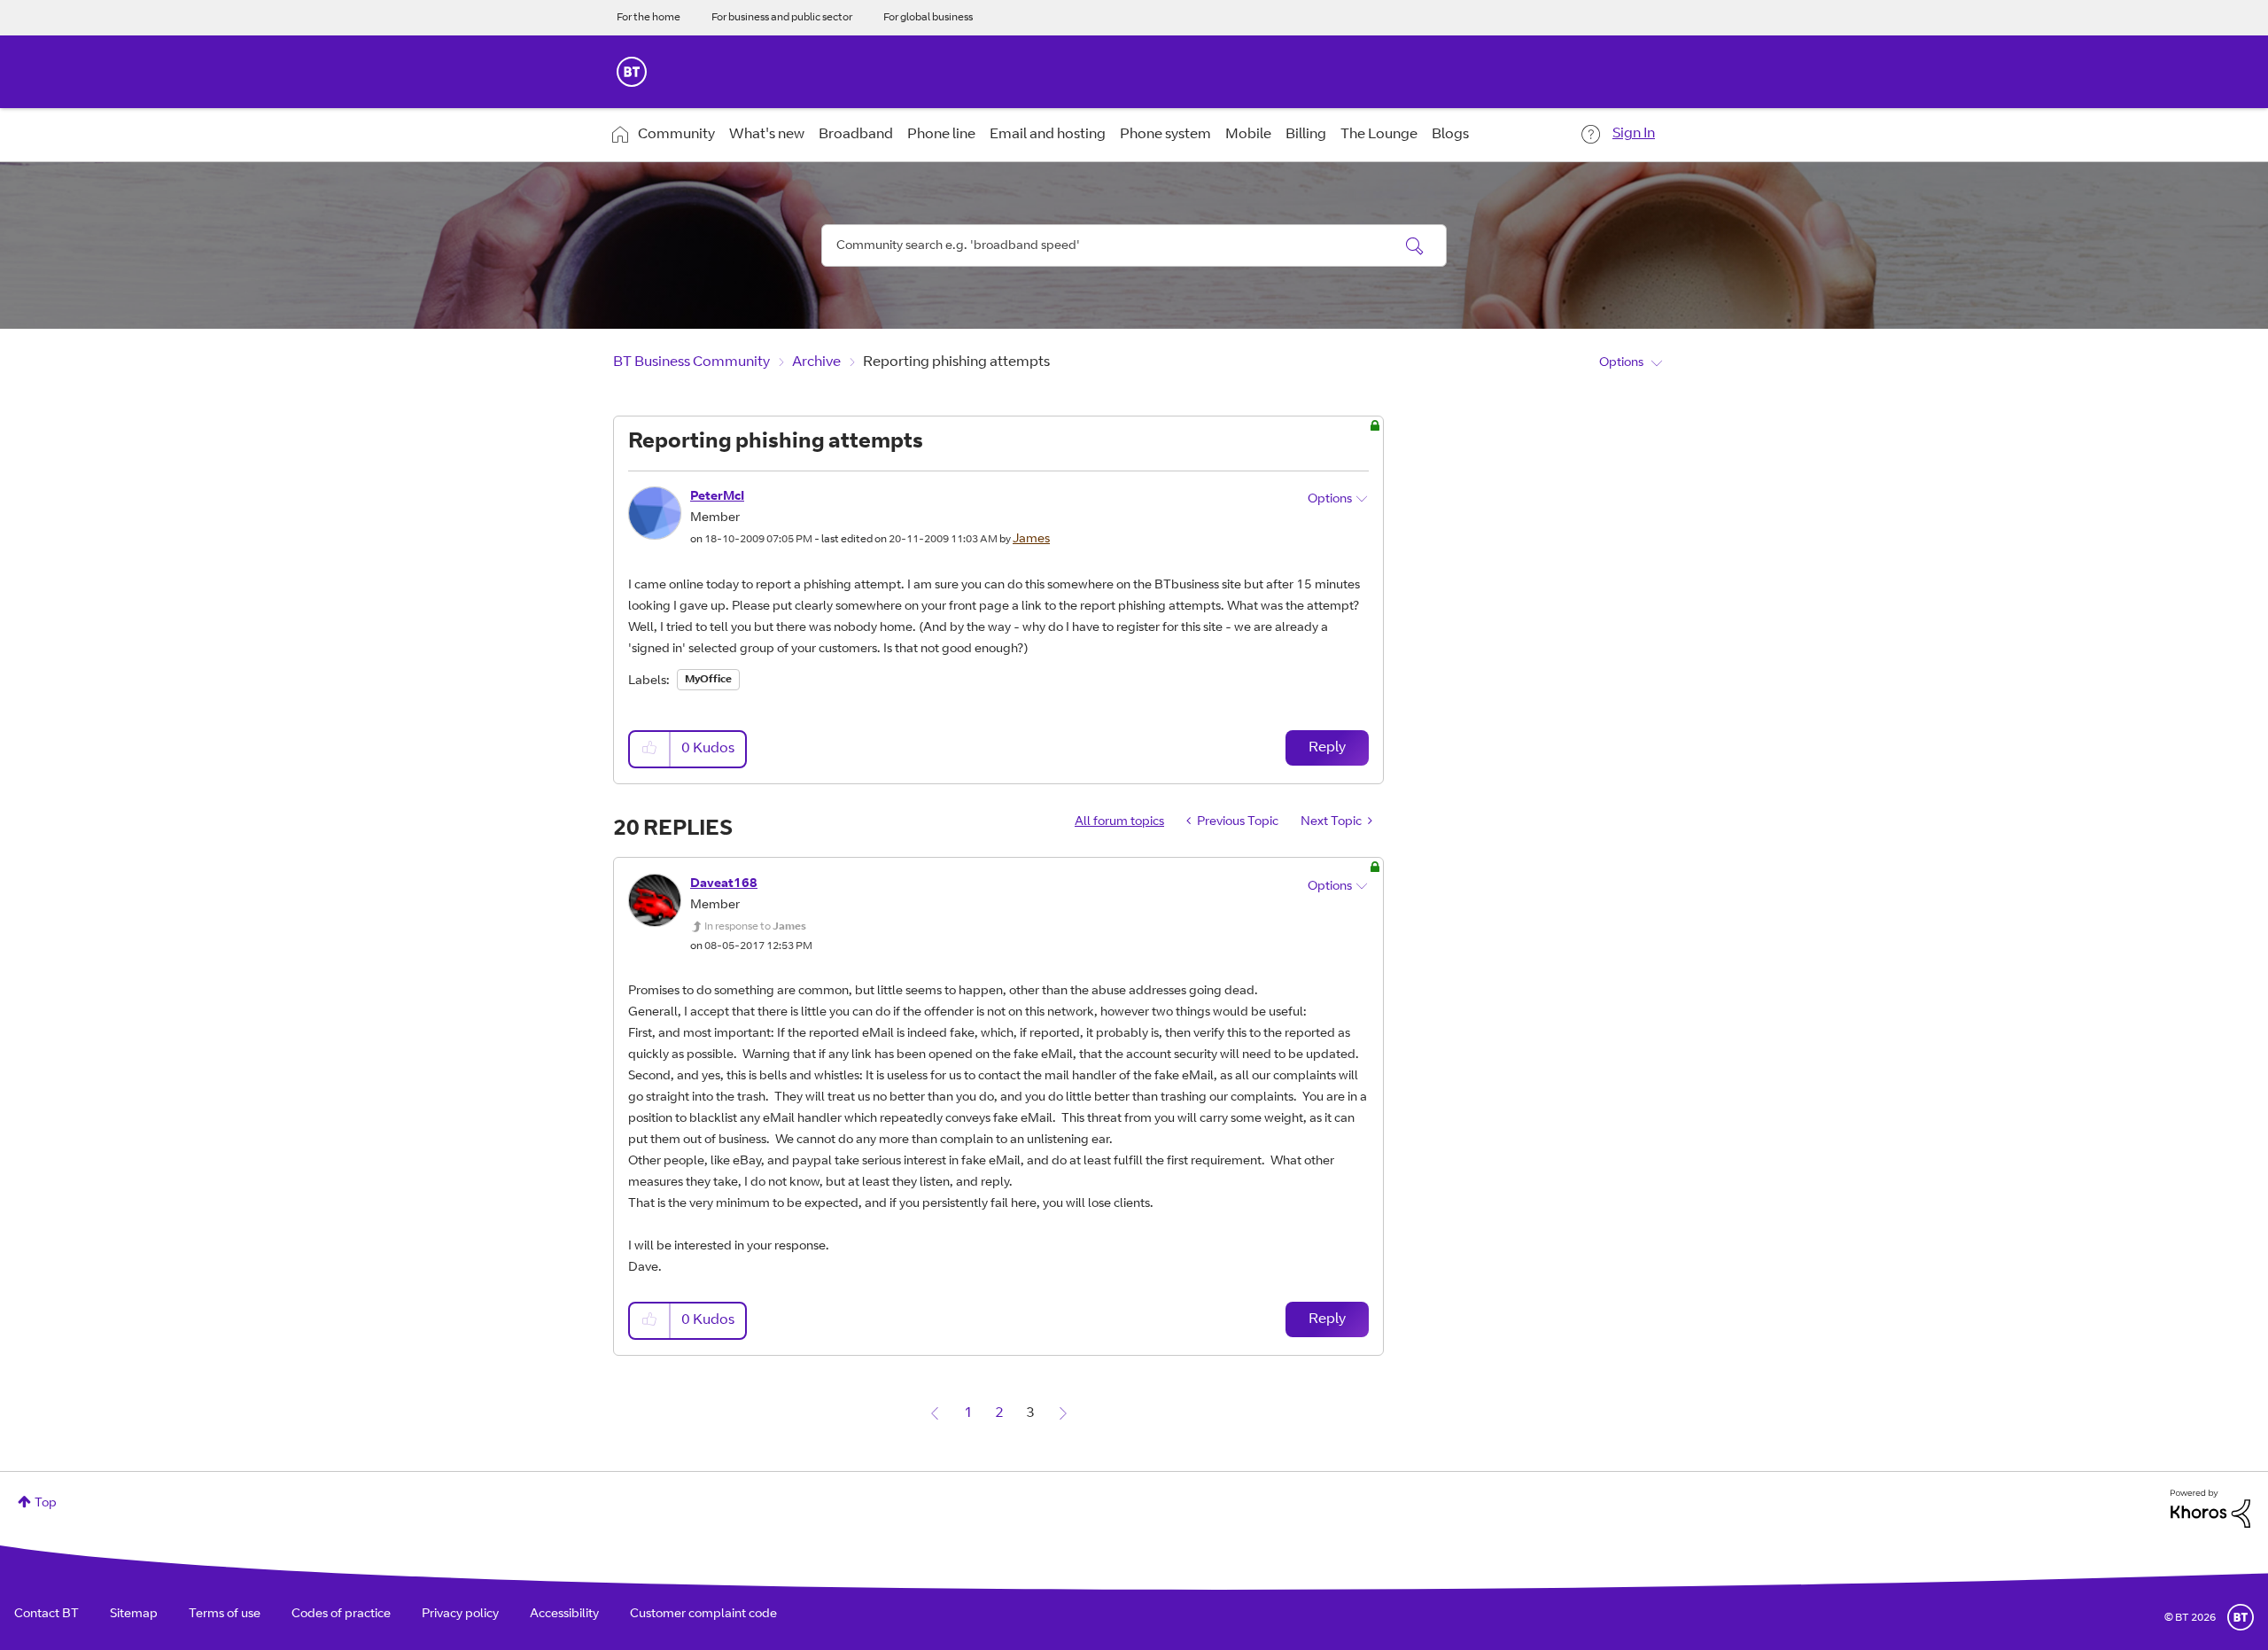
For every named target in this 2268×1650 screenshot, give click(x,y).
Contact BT (47, 1615)
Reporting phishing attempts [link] (956, 362)
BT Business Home (632, 72)
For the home (649, 18)
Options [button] (1621, 363)
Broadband (856, 135)
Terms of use (225, 1615)
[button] (650, 749)
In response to (755, 927)
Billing (1306, 135)
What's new (767, 135)
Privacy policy (460, 1615)
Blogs (1450, 135)
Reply (1327, 748)
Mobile (1248, 135)
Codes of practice (341, 1615)
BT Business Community (691, 362)
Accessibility (564, 1615)
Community (676, 135)
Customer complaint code (703, 1615)
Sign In (1634, 134)
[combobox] (1134, 245)
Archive (816, 362)
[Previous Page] (935, 1413)
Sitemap (134, 1615)
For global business (928, 18)
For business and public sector (782, 18)
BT (2241, 1617)
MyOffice (708, 680)
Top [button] (46, 1504)
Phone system (1165, 135)
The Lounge (1379, 135)
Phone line (941, 135)
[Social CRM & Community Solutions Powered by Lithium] (2210, 1509)
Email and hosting (1048, 135)
